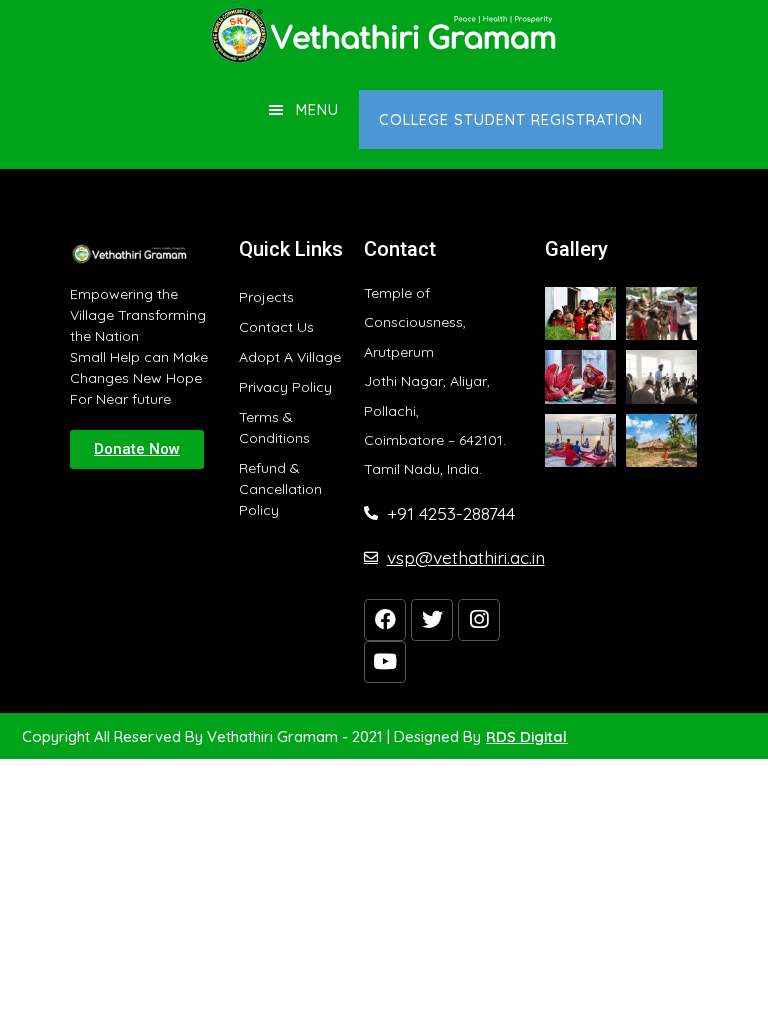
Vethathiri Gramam (384, 35)
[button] (137, 449)
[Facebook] (385, 620)
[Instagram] (479, 620)
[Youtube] (385, 662)
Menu (317, 109)
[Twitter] (432, 620)
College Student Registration (511, 119)
